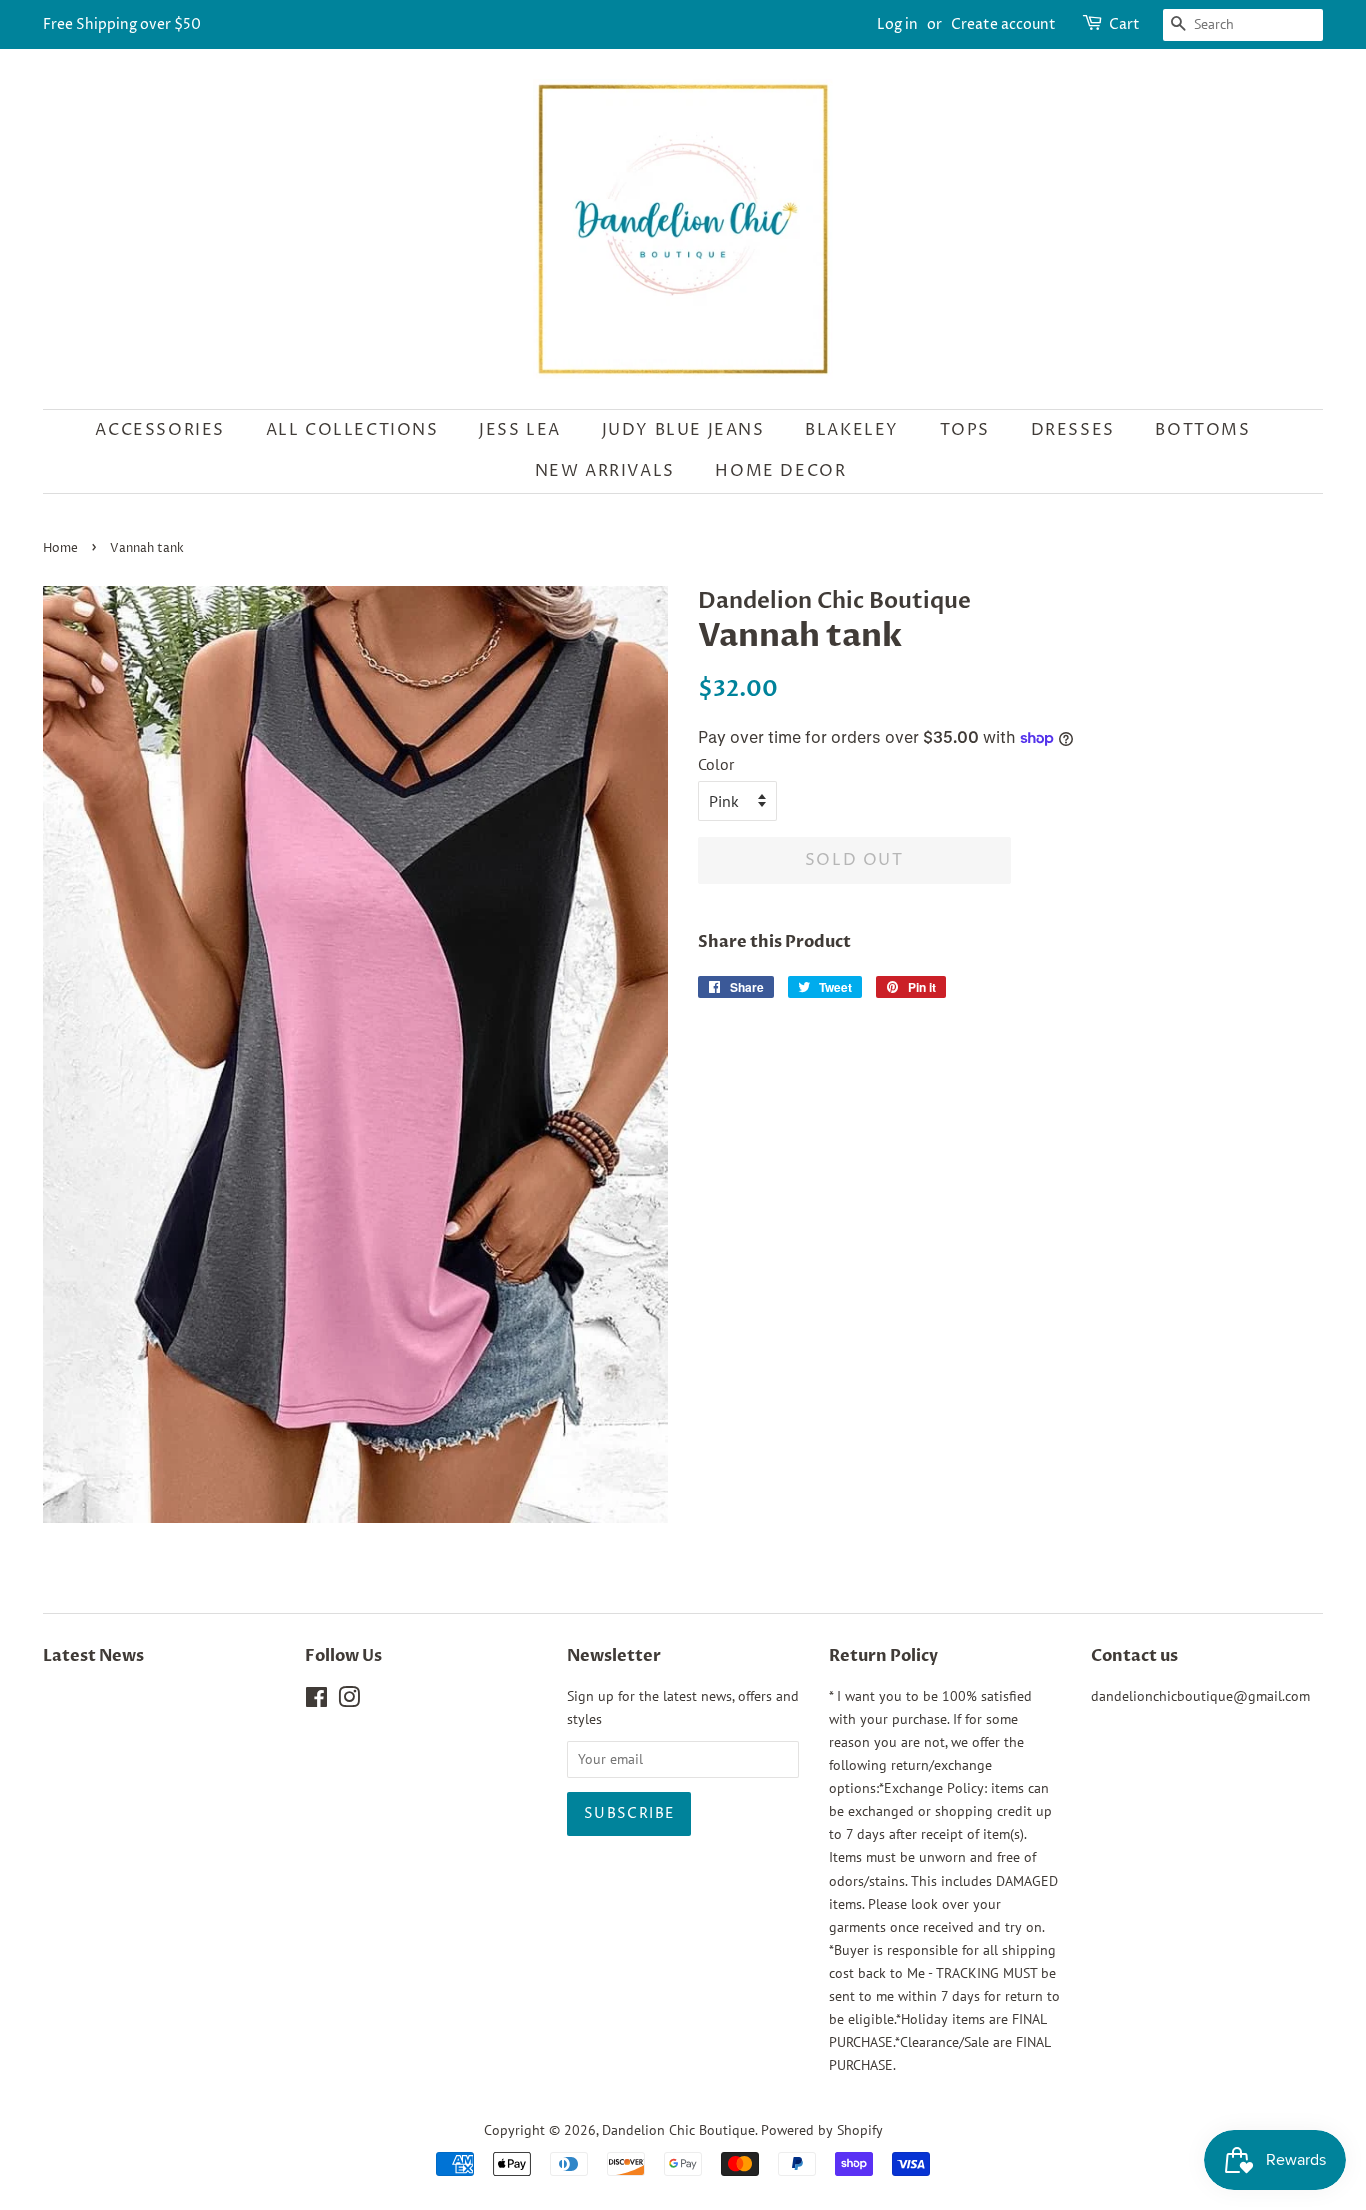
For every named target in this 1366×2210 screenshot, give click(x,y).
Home (60, 548)
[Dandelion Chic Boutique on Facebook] (316, 1701)
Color (716, 764)
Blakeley (852, 430)
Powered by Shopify (822, 2130)
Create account (1003, 24)
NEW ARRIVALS (605, 471)
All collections (352, 430)
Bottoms (1202, 430)
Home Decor (780, 471)
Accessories (160, 430)
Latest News (93, 1656)
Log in (897, 24)
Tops (965, 430)
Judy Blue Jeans (683, 430)
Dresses (1073, 430)
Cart (1124, 24)
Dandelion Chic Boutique (678, 2130)
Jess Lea (520, 430)
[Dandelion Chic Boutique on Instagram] (349, 1701)
